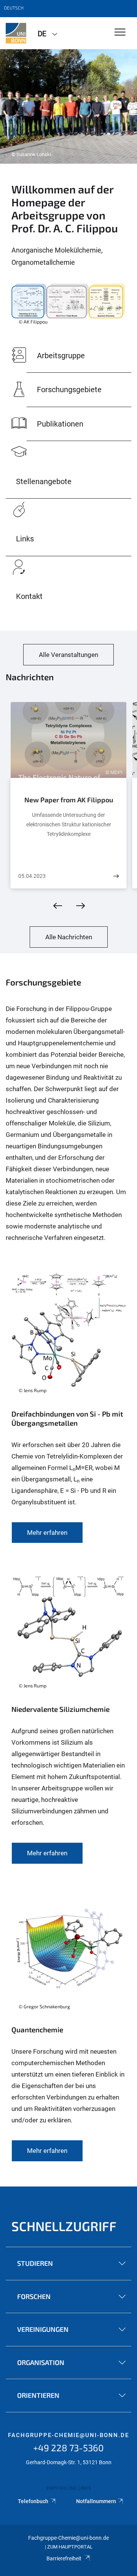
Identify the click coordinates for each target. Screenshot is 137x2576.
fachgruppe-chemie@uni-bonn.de (68, 2435)
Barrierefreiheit (64, 2558)
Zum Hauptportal (70, 2547)
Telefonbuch (33, 2501)
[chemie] (16, 33)
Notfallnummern (96, 2501)
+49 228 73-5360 (68, 2448)
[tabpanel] (68, 106)
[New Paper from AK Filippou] (116, 876)
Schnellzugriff (64, 2226)
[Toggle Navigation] (120, 33)
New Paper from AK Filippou (69, 800)
